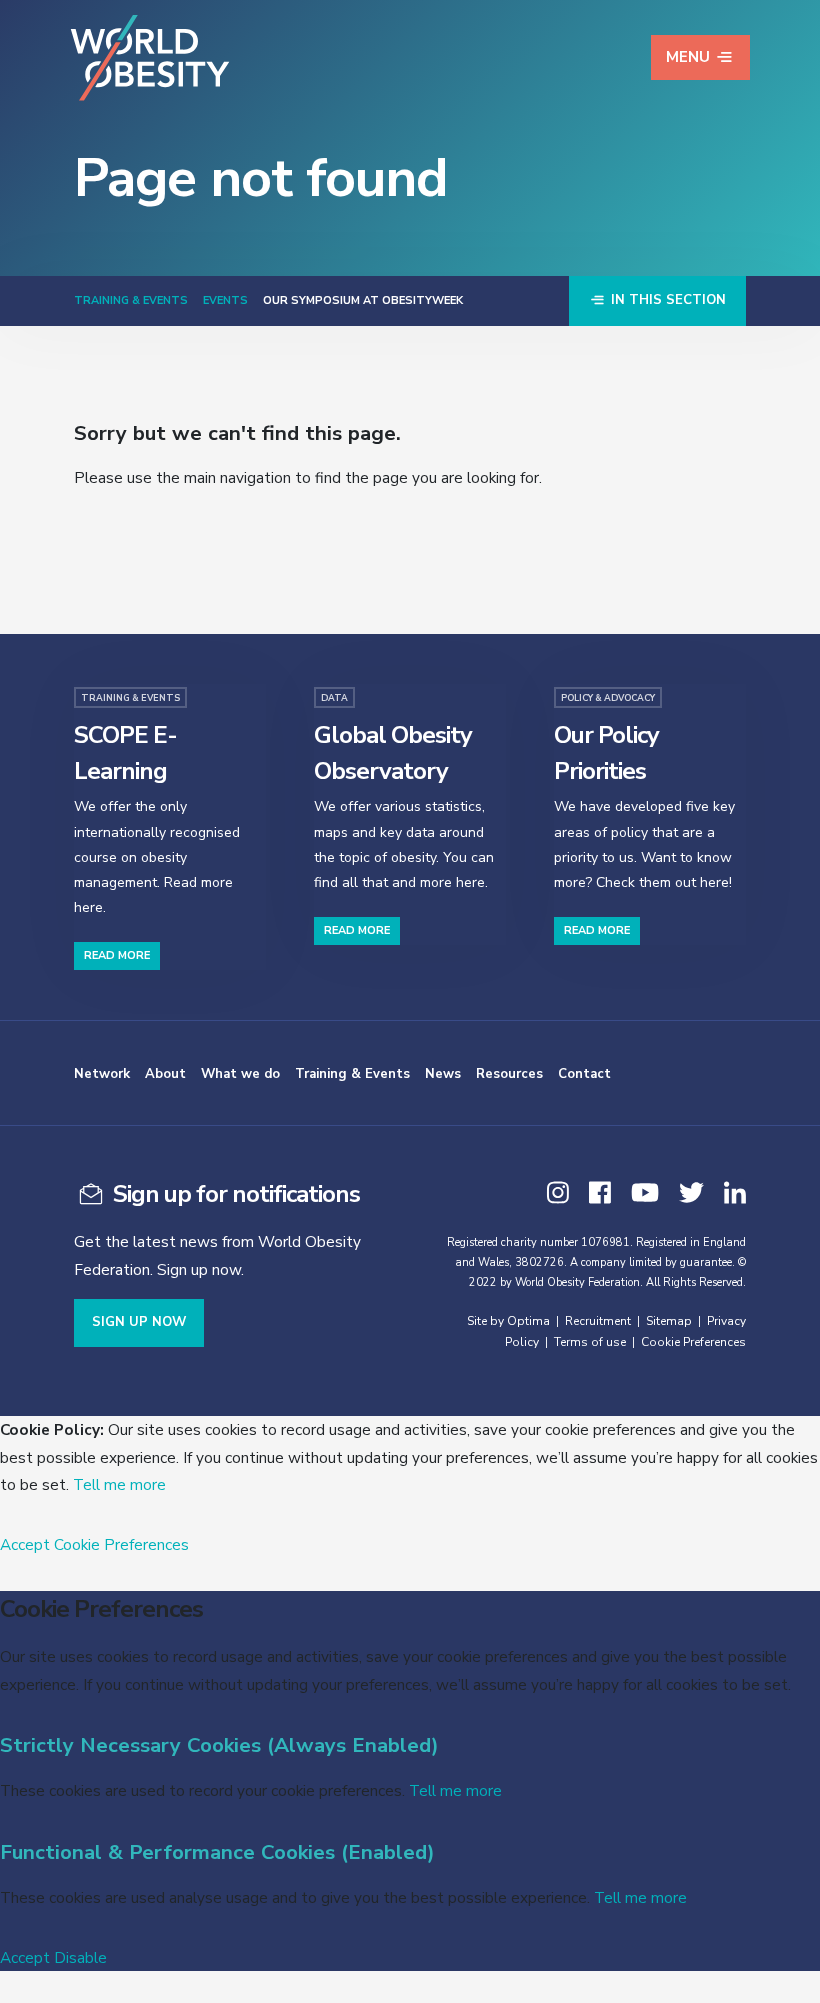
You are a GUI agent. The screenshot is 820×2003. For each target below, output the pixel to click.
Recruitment (598, 1321)
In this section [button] (666, 300)
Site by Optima (508, 1321)
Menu (688, 57)
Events (225, 300)
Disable (80, 1957)
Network (102, 1074)
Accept (25, 1544)
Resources (509, 1074)
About (165, 1074)
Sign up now (139, 1322)
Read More (117, 955)
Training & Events (131, 300)
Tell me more (119, 1484)
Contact (584, 1074)
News (443, 1074)
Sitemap (669, 1321)
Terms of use (590, 1342)
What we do (240, 1074)
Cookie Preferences (693, 1342)
